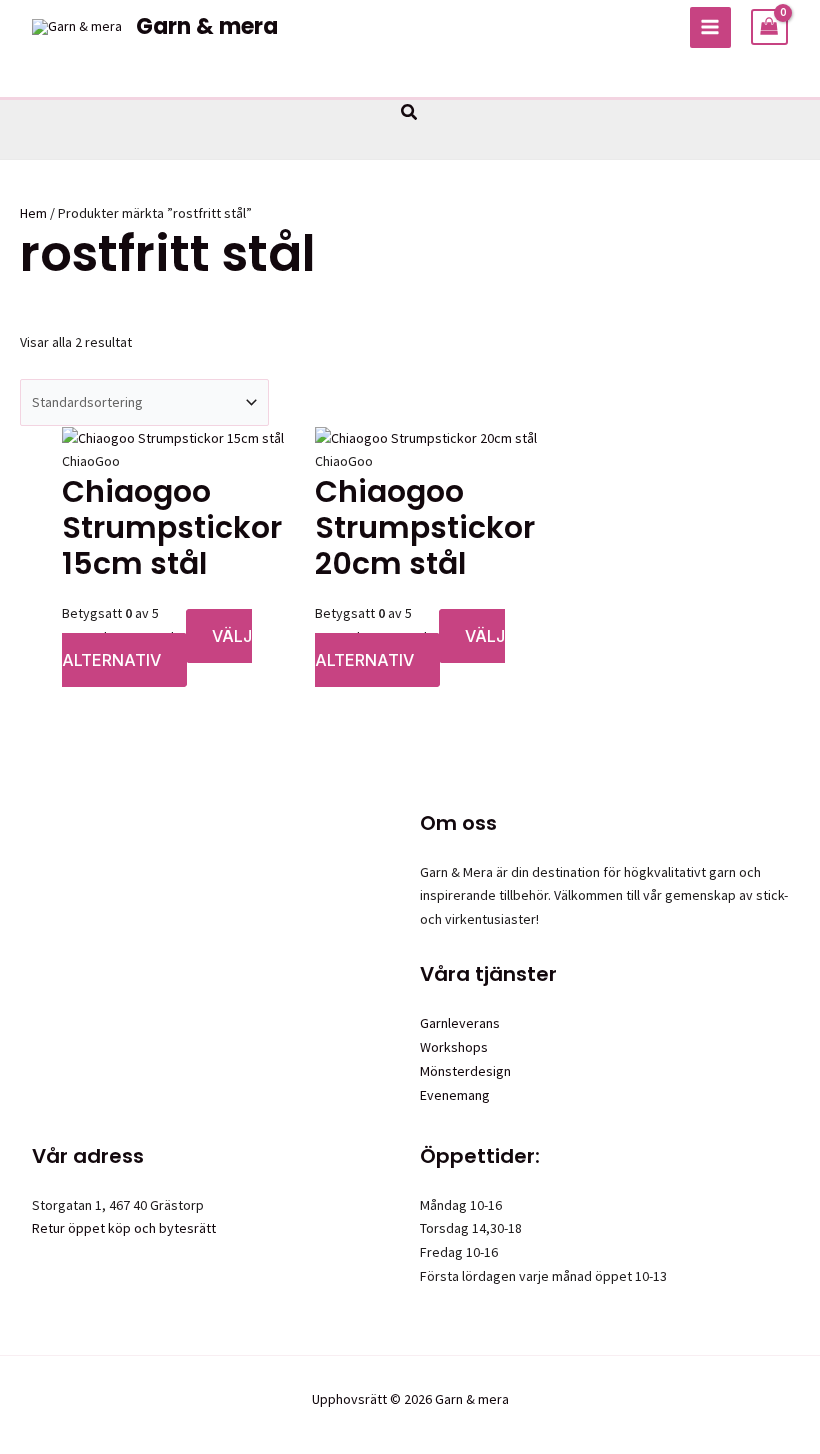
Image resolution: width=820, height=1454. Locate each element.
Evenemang (455, 1095)
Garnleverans (460, 1023)
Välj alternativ (157, 648)
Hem (33, 213)
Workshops (454, 1047)
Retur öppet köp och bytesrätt (124, 1228)
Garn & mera (207, 26)
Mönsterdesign (465, 1071)
